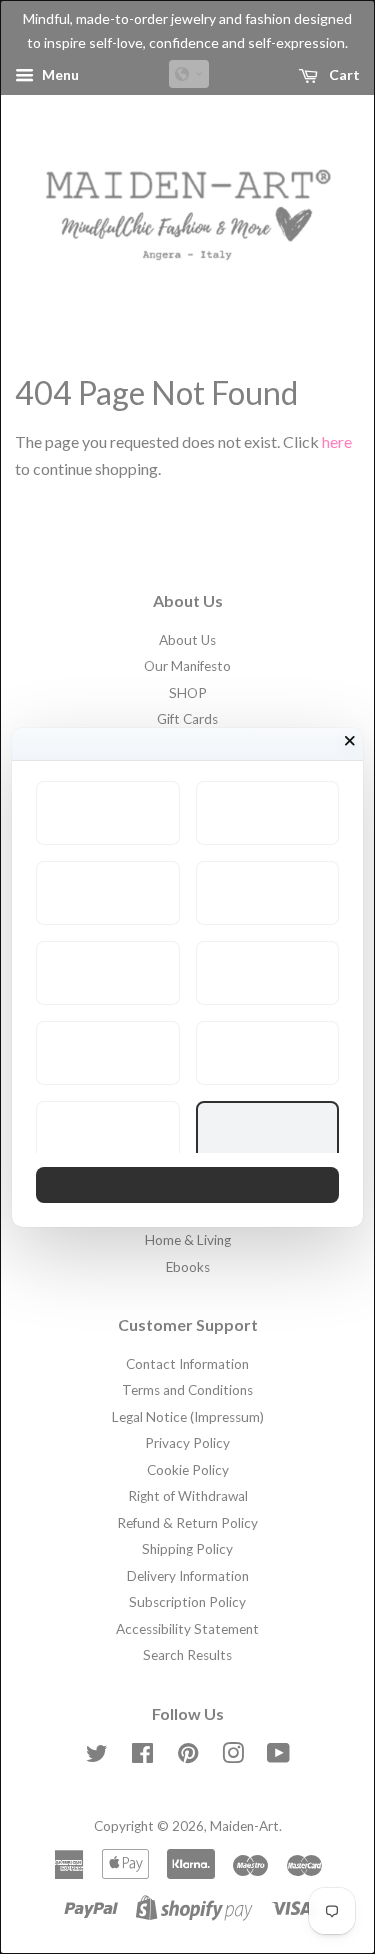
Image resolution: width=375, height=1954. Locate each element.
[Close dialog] (350, 741)
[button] (108, 813)
